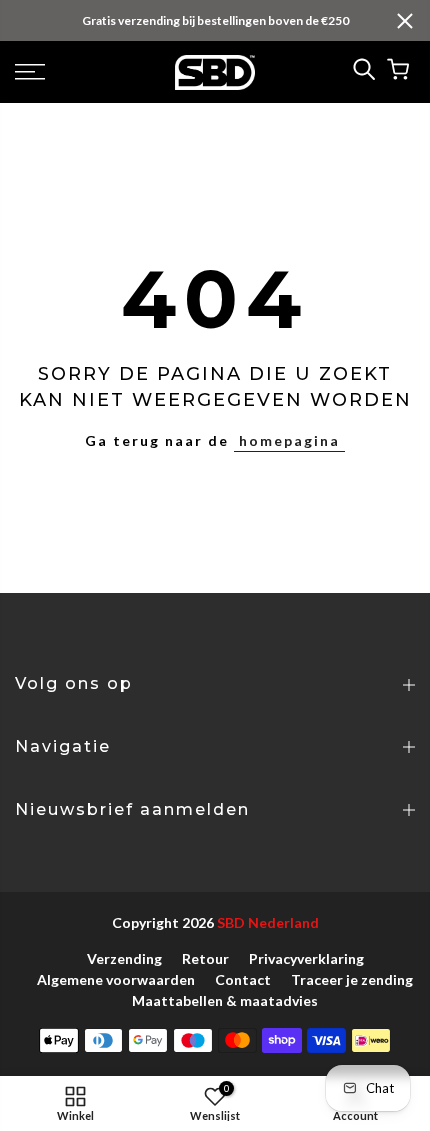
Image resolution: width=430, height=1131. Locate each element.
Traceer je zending (352, 979)
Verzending (124, 958)
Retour (205, 958)
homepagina (289, 440)
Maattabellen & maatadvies (225, 1000)
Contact (243, 979)
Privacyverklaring (306, 958)
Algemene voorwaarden (116, 979)
